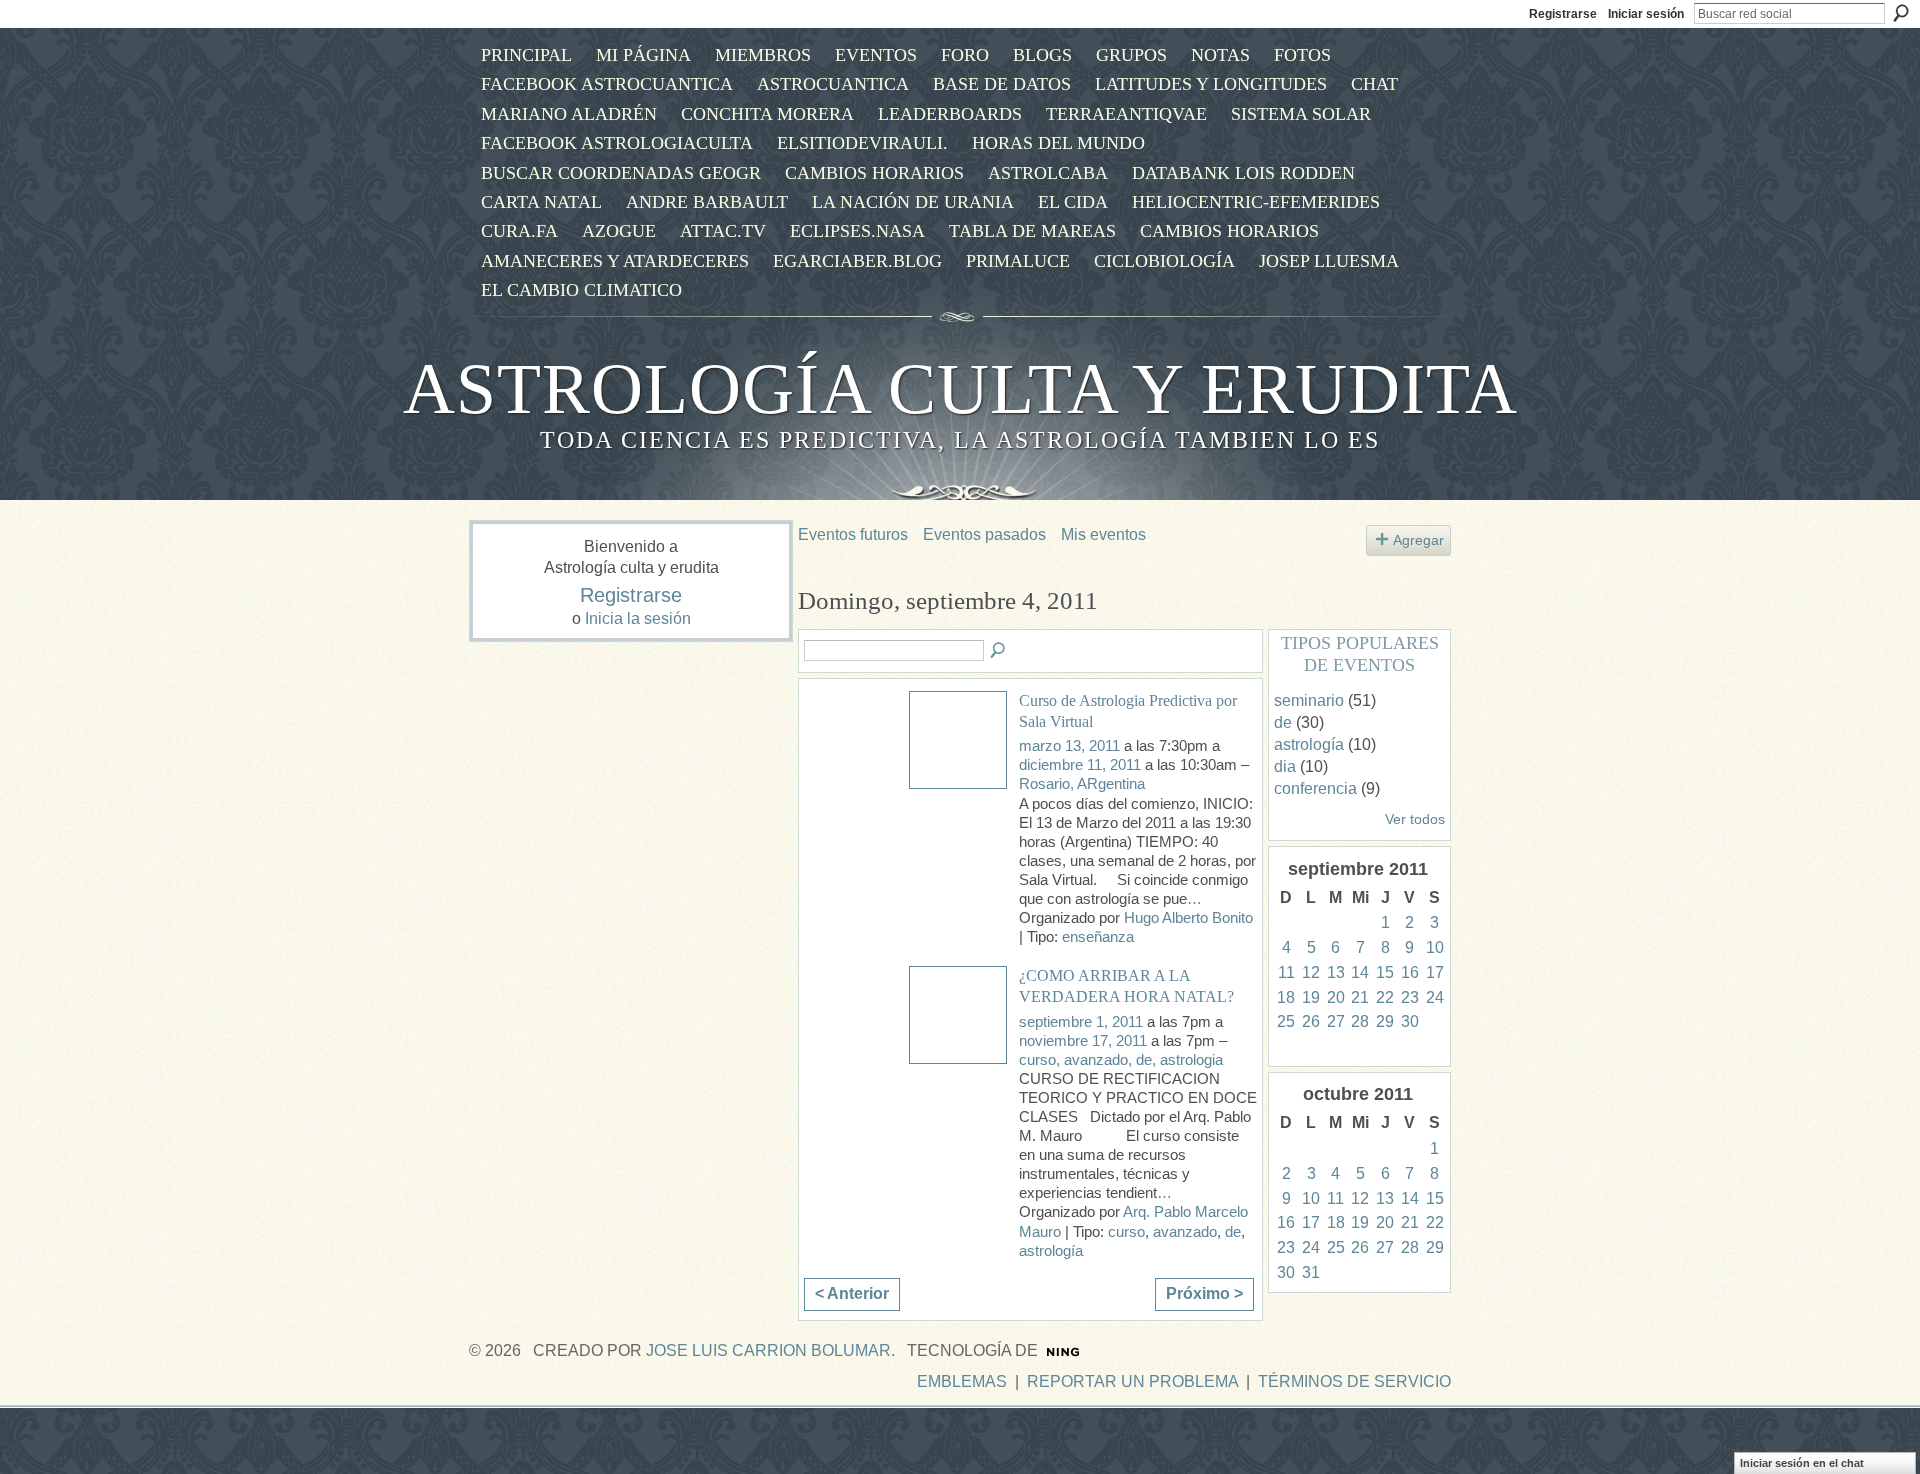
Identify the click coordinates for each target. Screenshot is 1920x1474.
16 (1410, 972)
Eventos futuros (853, 534)
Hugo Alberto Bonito (1188, 918)
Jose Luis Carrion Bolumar (768, 1350)
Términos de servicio (1354, 1381)
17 (1435, 972)
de (1233, 1232)
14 (1360, 972)
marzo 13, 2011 (1069, 746)
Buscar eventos (999, 651)
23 (1410, 997)
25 (1286, 1021)
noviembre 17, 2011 (1083, 1041)
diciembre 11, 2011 (1080, 765)
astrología (1051, 1251)
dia (1285, 766)
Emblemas (962, 1381)
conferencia (1315, 788)
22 (1385, 997)
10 (1435, 947)
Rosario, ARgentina (1082, 784)
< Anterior (852, 1293)
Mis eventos (1103, 534)
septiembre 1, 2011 (1081, 1022)
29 (1385, 1021)
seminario (1309, 700)
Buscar (1901, 13)
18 (1286, 997)
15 (1385, 972)
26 (1311, 1021)
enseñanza (1098, 937)
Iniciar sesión (1646, 14)
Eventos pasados (984, 534)
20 (1336, 997)
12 (1311, 972)
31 (1311, 1272)
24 (1435, 997)
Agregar (1418, 540)
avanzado (1185, 1232)
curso (1126, 1232)
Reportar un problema (1132, 1381)
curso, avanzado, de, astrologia (1121, 1060)
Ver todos (1415, 819)
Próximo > (1204, 1293)
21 (1360, 997)
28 (1360, 1021)
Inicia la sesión (638, 618)
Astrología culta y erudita (960, 389)
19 (1311, 997)
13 (1336, 972)
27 (1336, 1021)
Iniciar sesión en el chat (1802, 1463)
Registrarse (1563, 14)
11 (1286, 972)
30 (1410, 1021)
